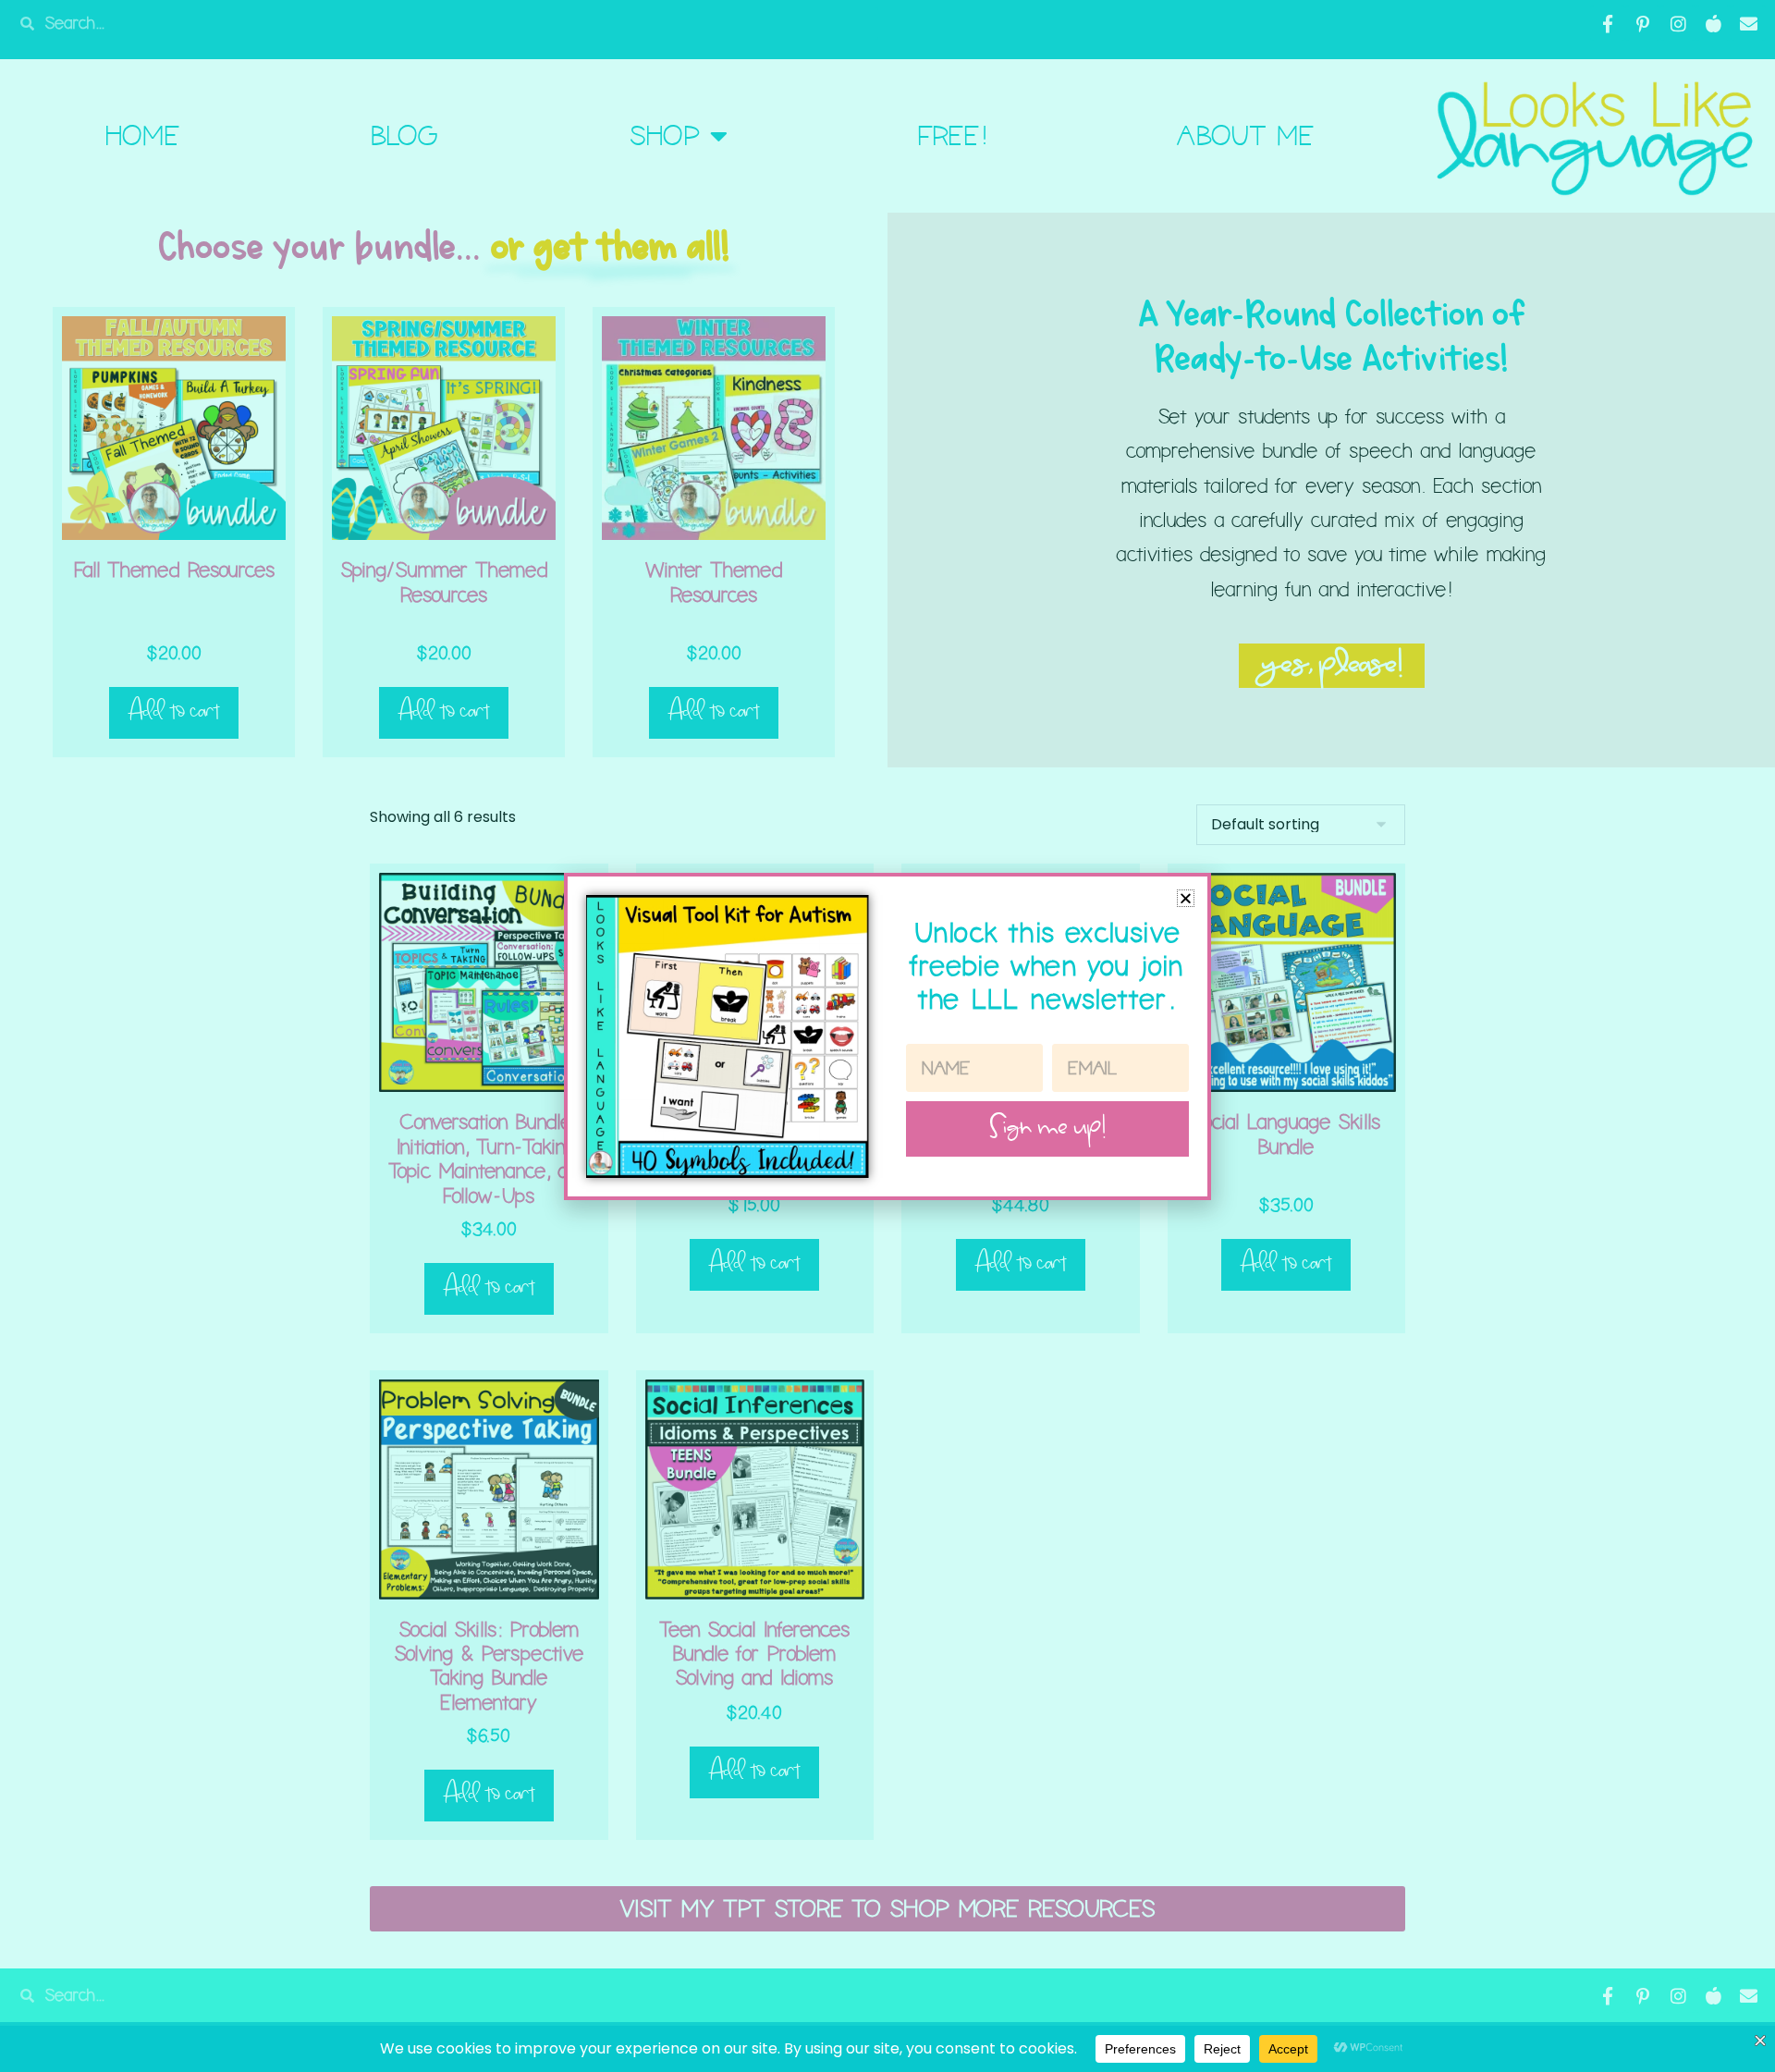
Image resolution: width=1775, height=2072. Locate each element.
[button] (1186, 898)
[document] (887, 1036)
